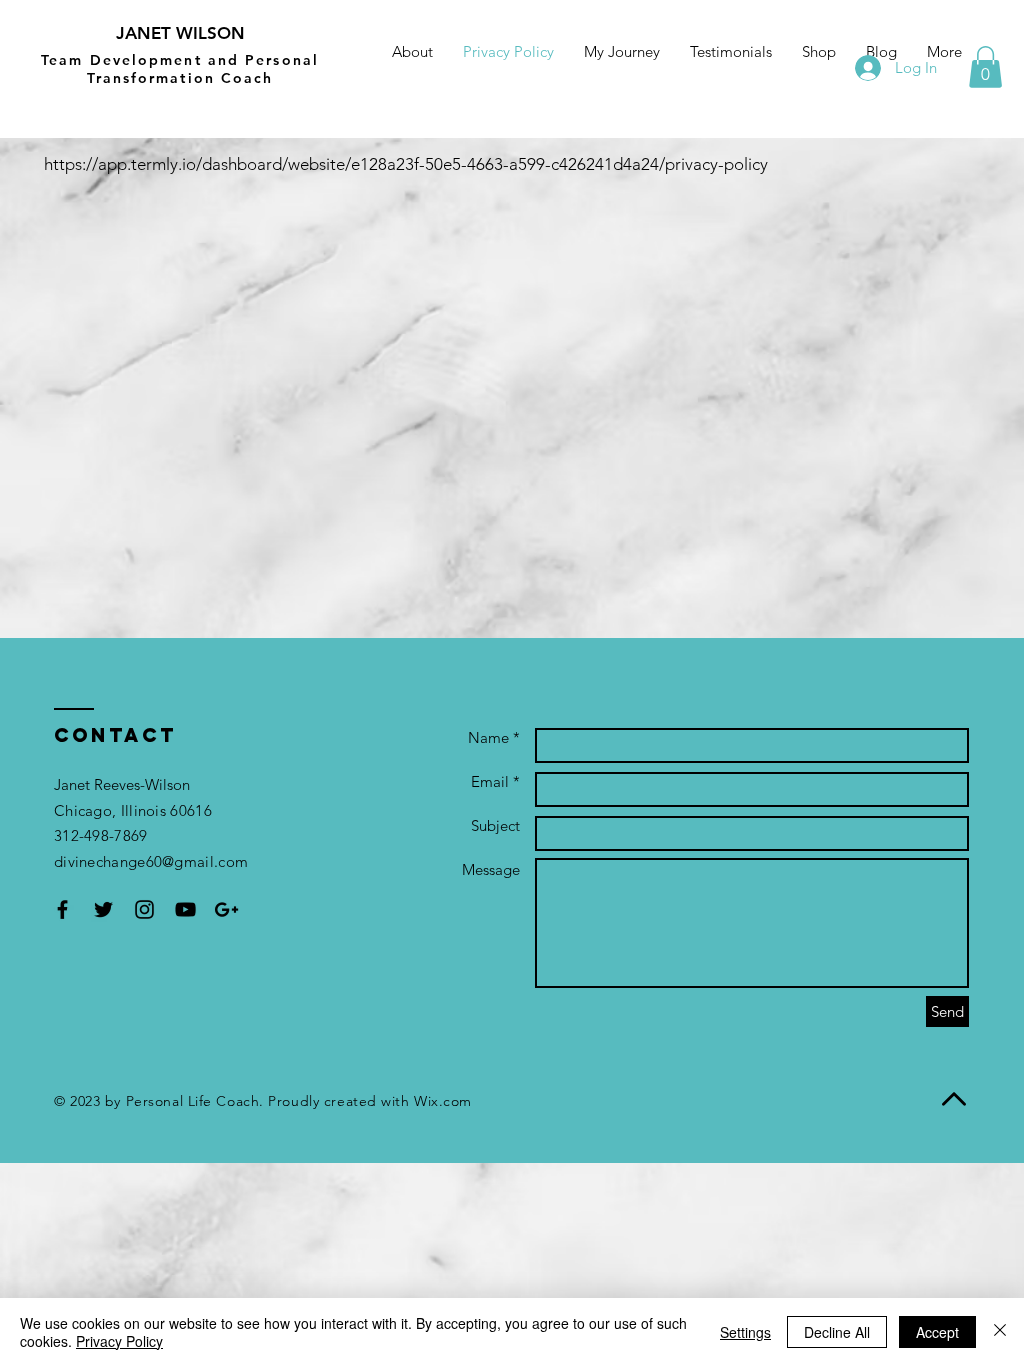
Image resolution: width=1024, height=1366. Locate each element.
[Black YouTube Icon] (185, 909)
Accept (937, 1332)
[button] (985, 67)
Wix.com (443, 1101)
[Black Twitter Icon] (103, 909)
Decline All (837, 1332)
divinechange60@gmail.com (151, 861)
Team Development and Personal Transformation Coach (180, 69)
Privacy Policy (119, 1341)
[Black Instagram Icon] (144, 909)
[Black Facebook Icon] (62, 909)
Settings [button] (745, 1332)
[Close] (1000, 1332)
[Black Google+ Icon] (226, 909)
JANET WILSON (180, 33)
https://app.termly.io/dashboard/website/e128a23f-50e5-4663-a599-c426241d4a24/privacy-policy (406, 164)
